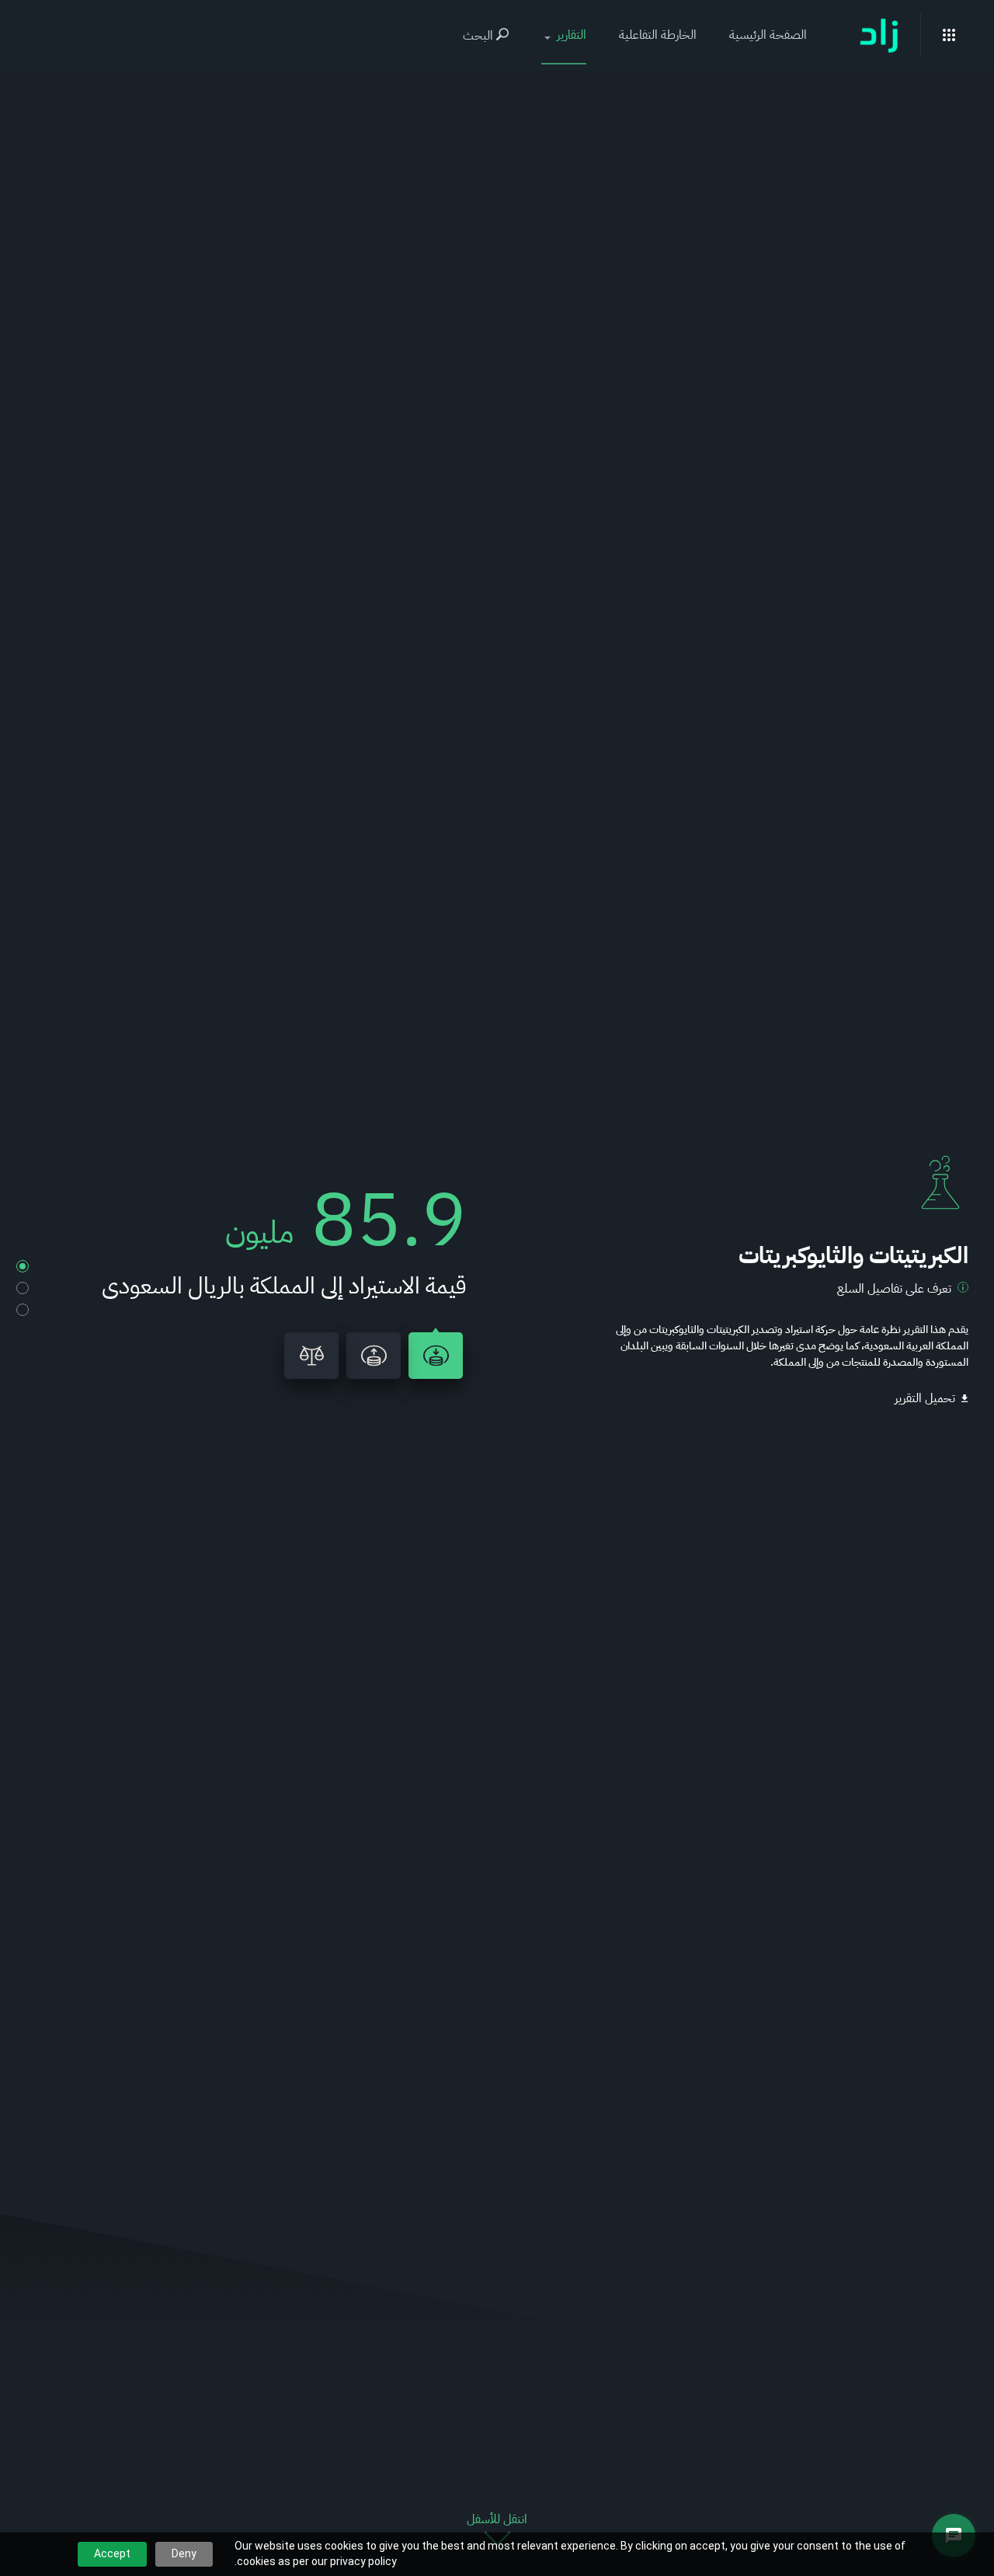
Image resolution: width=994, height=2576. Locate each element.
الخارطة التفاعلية (658, 35)
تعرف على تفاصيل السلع (894, 1289)
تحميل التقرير (925, 1398)
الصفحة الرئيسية (768, 35)
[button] (564, 35)
